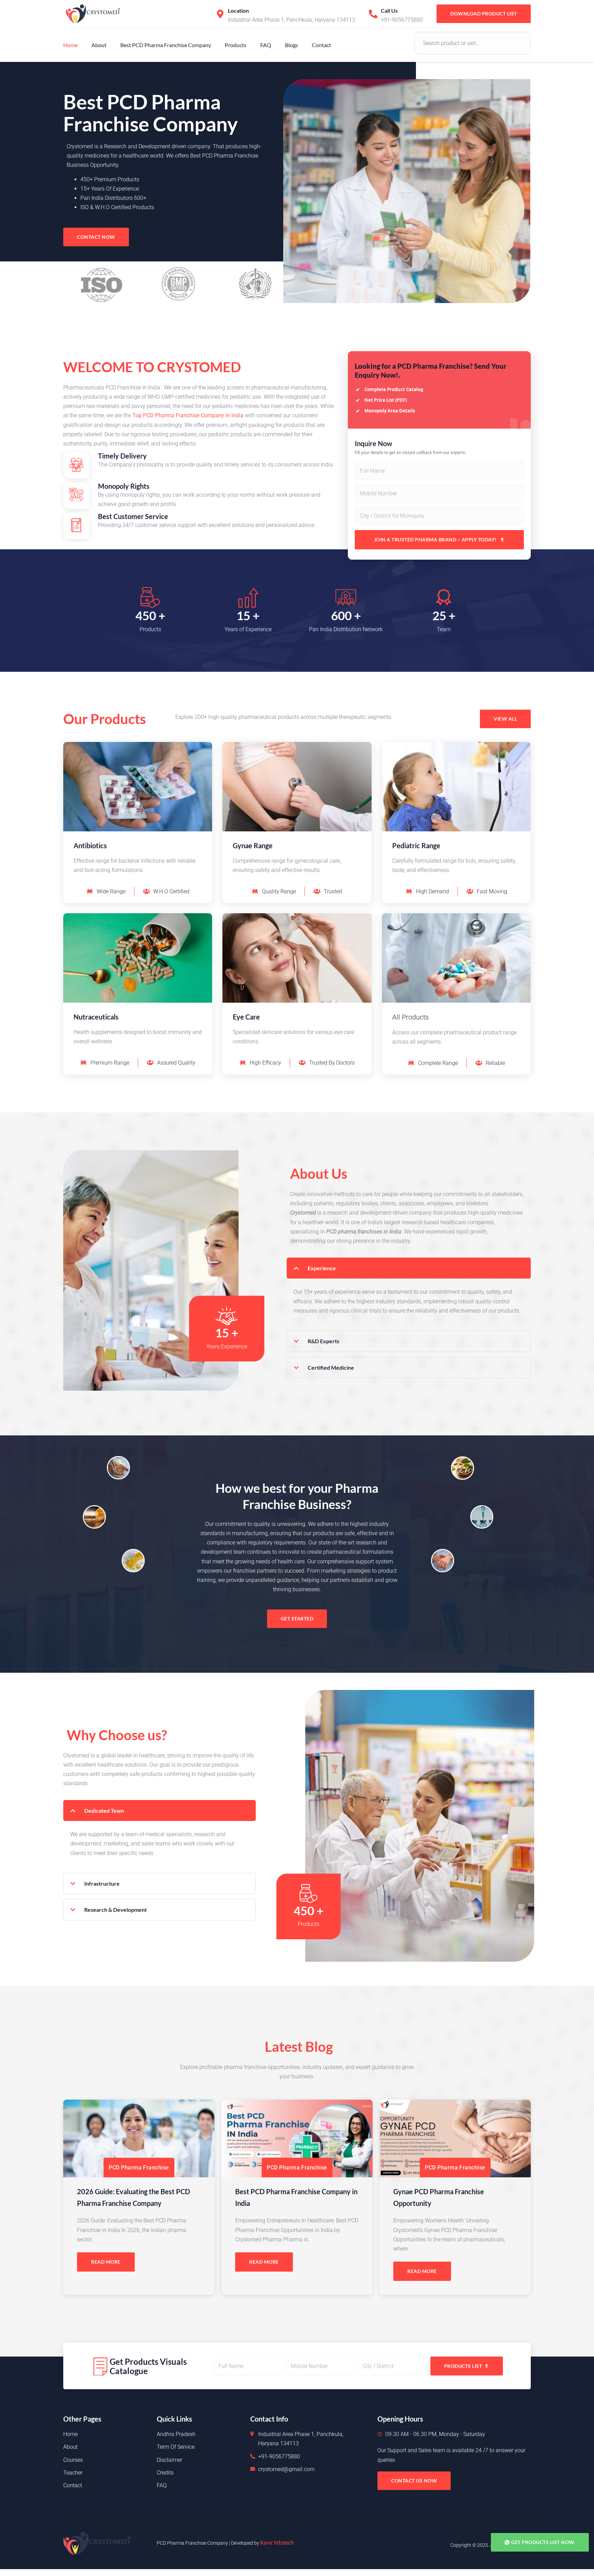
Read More (106, 2262)
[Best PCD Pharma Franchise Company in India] (297, 2138)
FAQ (266, 45)
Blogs (291, 45)
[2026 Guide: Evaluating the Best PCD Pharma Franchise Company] (139, 2138)
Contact (321, 45)
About (99, 45)
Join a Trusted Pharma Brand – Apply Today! (435, 540)
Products (236, 45)
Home (70, 45)
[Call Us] (373, 14)
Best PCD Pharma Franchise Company (166, 45)
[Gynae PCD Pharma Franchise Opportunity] (455, 2138)
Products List (463, 2366)
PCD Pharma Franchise (139, 2168)
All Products (410, 1017)
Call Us (389, 10)
